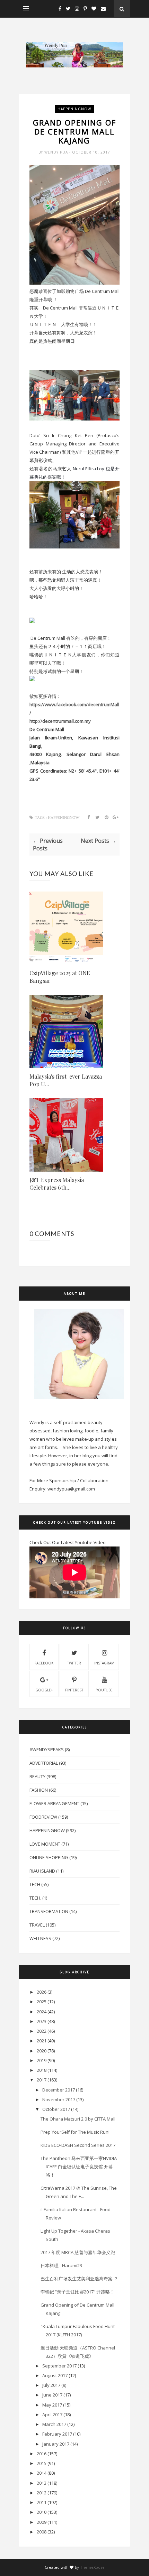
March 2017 (54, 2424)
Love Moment (45, 1844)
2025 (42, 2002)
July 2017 (51, 2385)
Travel (37, 1925)
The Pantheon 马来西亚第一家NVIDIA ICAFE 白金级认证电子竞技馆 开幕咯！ (79, 2167)
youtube (104, 1690)
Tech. (35, 1898)
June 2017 (52, 2395)
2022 (42, 2031)
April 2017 (52, 2415)
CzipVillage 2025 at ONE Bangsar (60, 977)
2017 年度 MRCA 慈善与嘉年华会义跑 (78, 2252)
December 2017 (59, 2090)
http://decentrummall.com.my (60, 721)
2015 (42, 2463)
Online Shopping (49, 1857)
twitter (74, 1663)
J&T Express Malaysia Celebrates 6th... (57, 1184)
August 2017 (55, 2375)
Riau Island (42, 1871)
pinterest (74, 1690)
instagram (104, 1663)
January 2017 (56, 2444)
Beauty (37, 1776)
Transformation (49, 1911)
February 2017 (57, 2434)
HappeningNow (74, 109)
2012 (42, 2493)
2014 (42, 2473)
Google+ (44, 1690)
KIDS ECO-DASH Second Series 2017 (78, 2145)
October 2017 (56, 2109)
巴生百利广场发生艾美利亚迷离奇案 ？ (79, 2279)
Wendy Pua (57, 152)
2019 (42, 2060)
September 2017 (59, 2366)
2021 (42, 2041)
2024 (42, 2012)
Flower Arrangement (54, 1803)
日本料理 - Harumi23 (61, 2265)
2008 (42, 2532)
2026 (42, 1992)
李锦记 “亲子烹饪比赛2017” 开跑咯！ (77, 2292)
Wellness (40, 1938)
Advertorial (44, 1763)
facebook (44, 1663)
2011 (42, 2502)
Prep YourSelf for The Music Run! (75, 2132)
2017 (42, 2080)
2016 (42, 2454)
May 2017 (52, 2405)
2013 (42, 2483)
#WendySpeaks (47, 1749)
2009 (42, 2522)
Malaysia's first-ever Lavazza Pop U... (66, 1080)
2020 (42, 2051)
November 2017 (59, 2099)
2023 (42, 2021)
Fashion (39, 1790)
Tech (35, 1884)
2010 (42, 2512)
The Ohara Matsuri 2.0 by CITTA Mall (78, 2119)
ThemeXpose (92, 2567)
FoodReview (43, 1817)
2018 (42, 2070)
